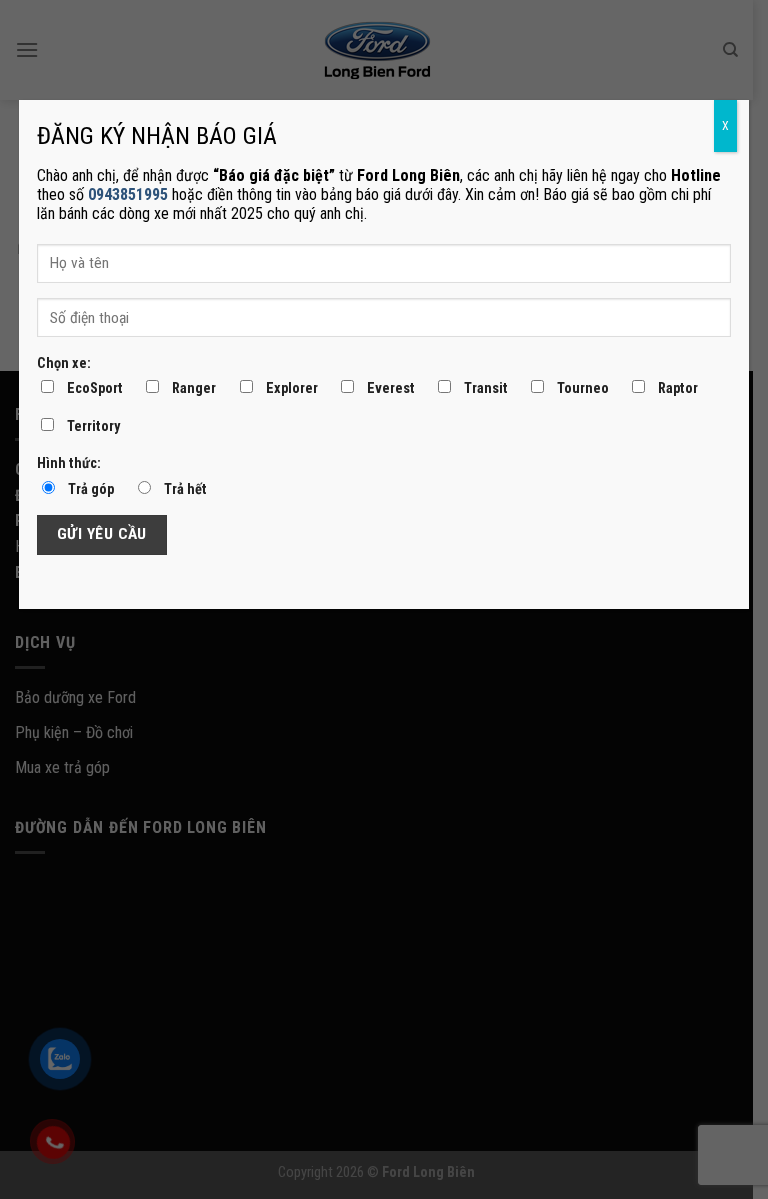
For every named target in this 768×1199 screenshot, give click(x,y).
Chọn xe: (64, 363)
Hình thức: (69, 463)
